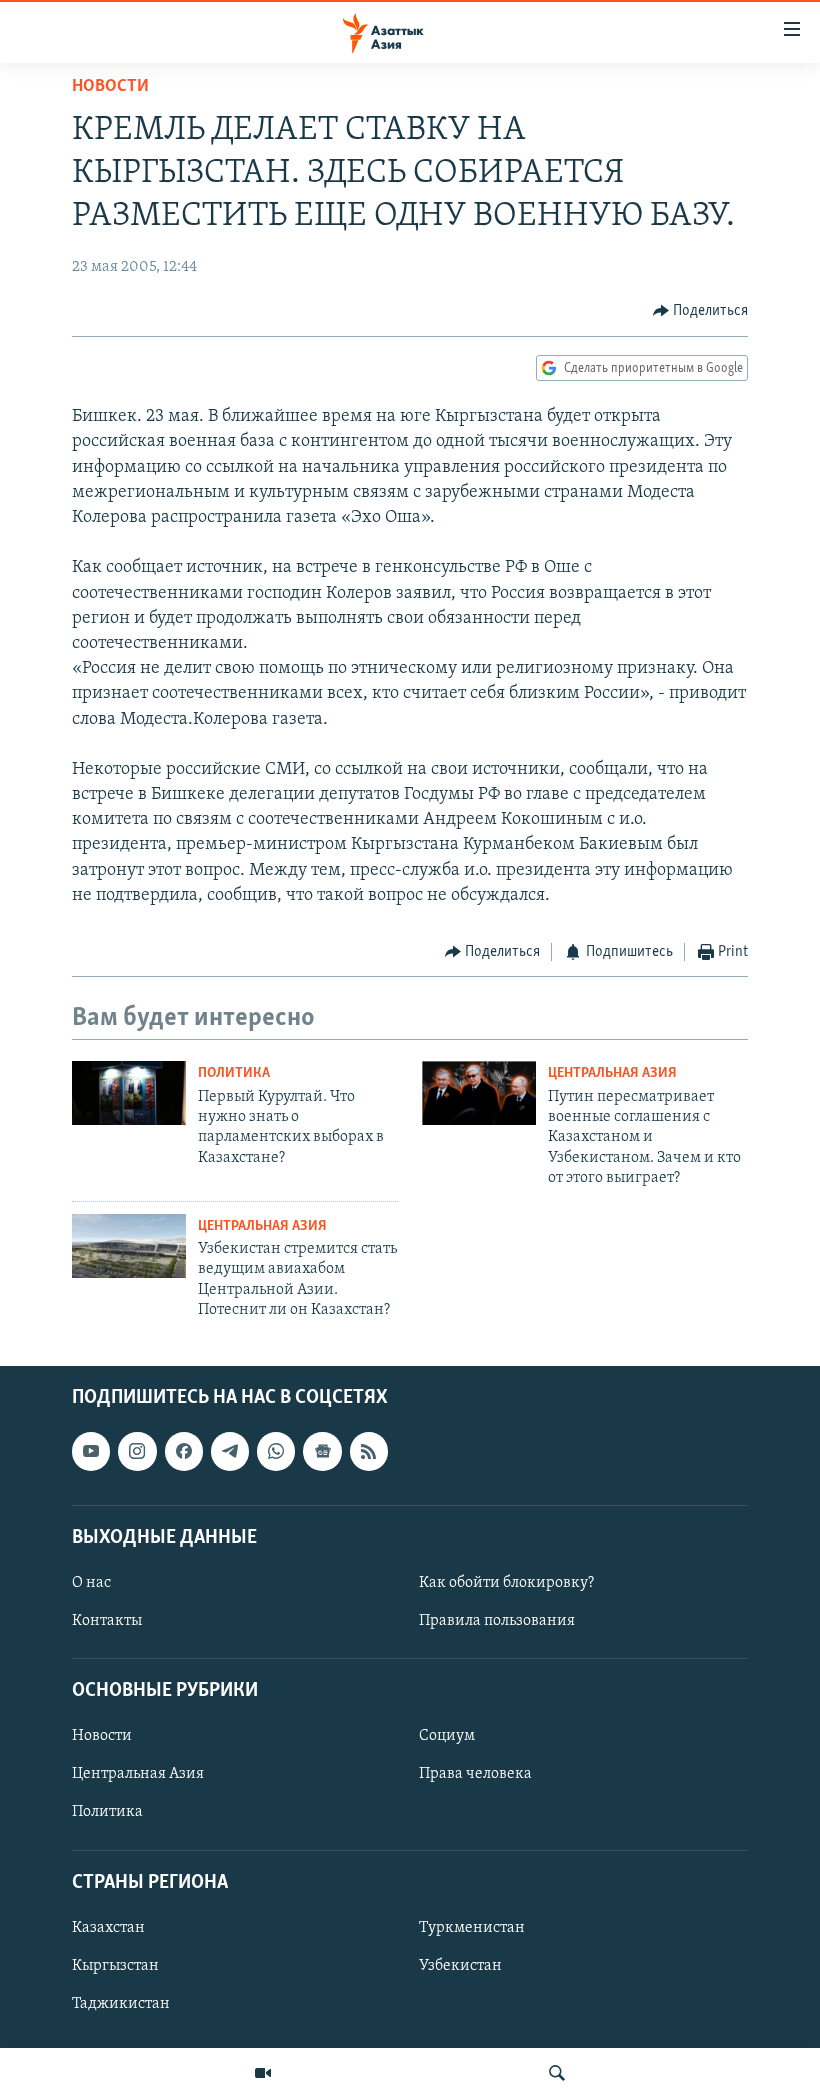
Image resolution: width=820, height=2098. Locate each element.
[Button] (701, 311)
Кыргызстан (115, 1966)
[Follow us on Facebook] (184, 1452)
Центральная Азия (612, 1073)
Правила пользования (497, 1621)
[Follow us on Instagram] (137, 1452)
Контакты (107, 1621)
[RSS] (369, 1452)
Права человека (475, 1775)
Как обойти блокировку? (506, 1583)
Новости (110, 87)
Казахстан (108, 1928)
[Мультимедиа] (263, 2073)
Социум (447, 1737)
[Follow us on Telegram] (230, 1452)
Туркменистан (472, 1928)
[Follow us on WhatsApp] (276, 1452)
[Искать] (557, 2073)
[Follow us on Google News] (322, 1452)
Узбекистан (460, 1966)
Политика (234, 1073)
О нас (91, 1583)
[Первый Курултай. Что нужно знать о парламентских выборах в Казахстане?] (129, 1093)
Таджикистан (121, 2004)
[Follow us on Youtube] (91, 1452)
